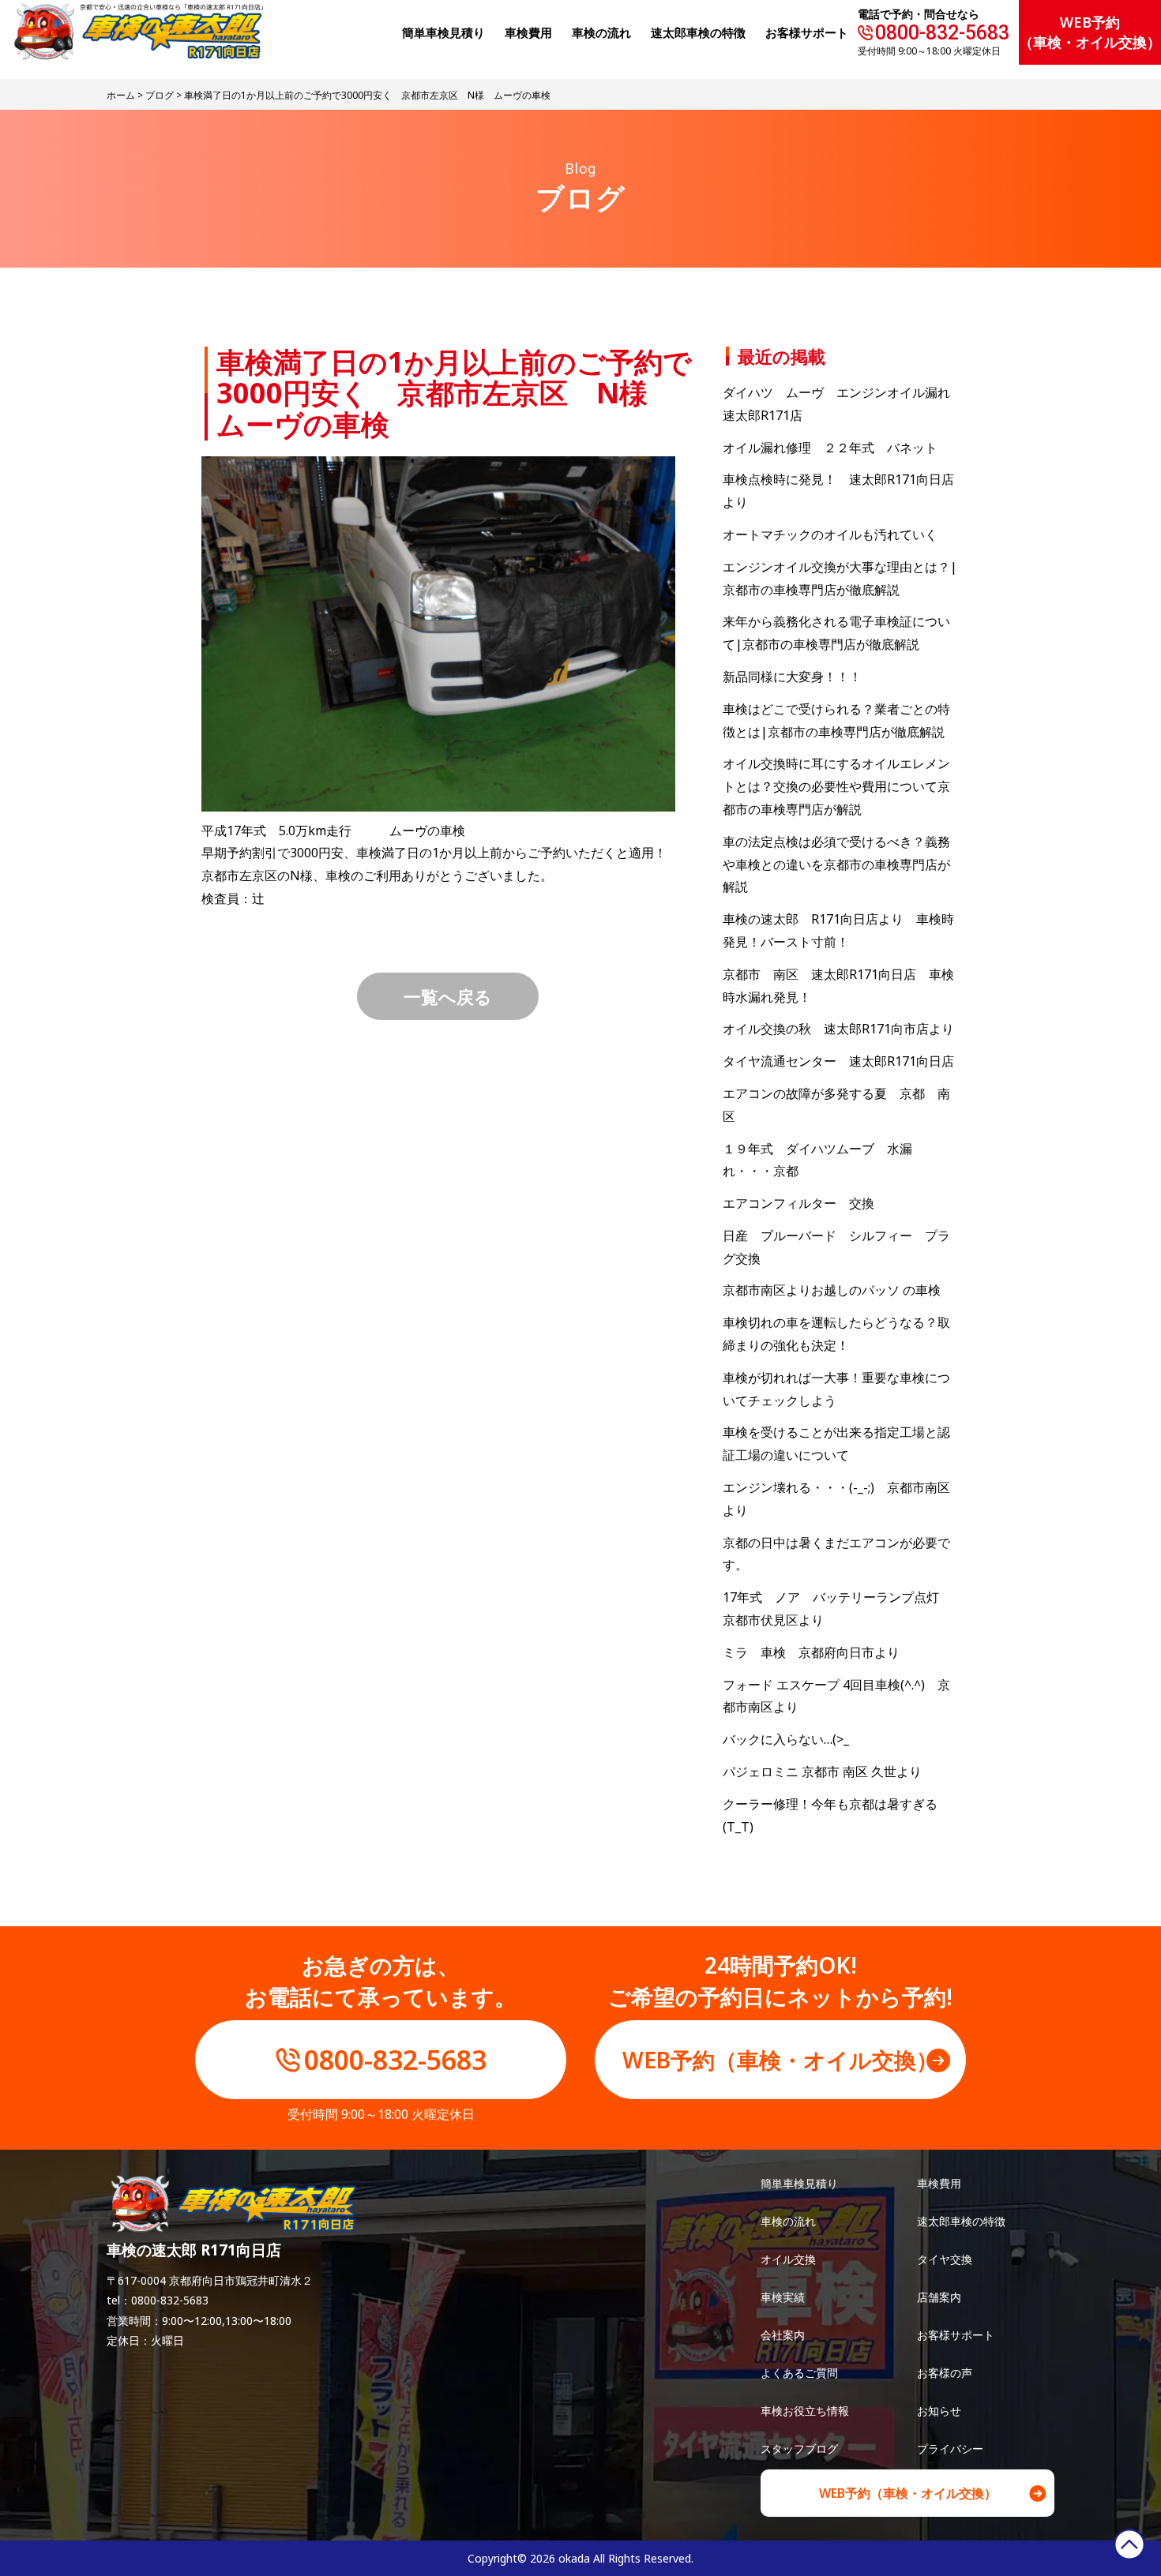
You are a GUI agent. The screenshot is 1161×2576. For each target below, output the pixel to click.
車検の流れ (788, 2221)
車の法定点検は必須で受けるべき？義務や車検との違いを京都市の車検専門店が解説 (836, 864)
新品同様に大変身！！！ (792, 677)
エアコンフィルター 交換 (798, 1203)
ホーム (121, 95)
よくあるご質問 (799, 2373)
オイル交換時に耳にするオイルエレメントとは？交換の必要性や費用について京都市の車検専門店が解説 (836, 786)
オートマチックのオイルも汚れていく (830, 534)
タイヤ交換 (945, 2259)
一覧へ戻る (448, 996)
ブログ (160, 95)
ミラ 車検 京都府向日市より (811, 1652)
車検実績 (783, 2297)
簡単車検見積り (443, 32)
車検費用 (939, 2183)
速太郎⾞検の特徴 (698, 32)
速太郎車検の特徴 (961, 2221)
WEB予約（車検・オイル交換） (1090, 32)
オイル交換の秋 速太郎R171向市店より (838, 1029)
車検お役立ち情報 (805, 2411)
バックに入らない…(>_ (786, 1739)
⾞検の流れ (601, 32)
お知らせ (939, 2411)
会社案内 (783, 2335)
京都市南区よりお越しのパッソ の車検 (838, 1290)
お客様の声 (945, 2373)
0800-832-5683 (942, 33)
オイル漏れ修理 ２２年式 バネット (830, 448)
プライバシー (950, 2449)
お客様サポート (807, 32)
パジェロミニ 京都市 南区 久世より (822, 1772)
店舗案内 (939, 2297)
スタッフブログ (799, 2449)
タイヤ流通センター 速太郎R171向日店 (838, 1061)
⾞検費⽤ (528, 32)
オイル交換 (788, 2259)
